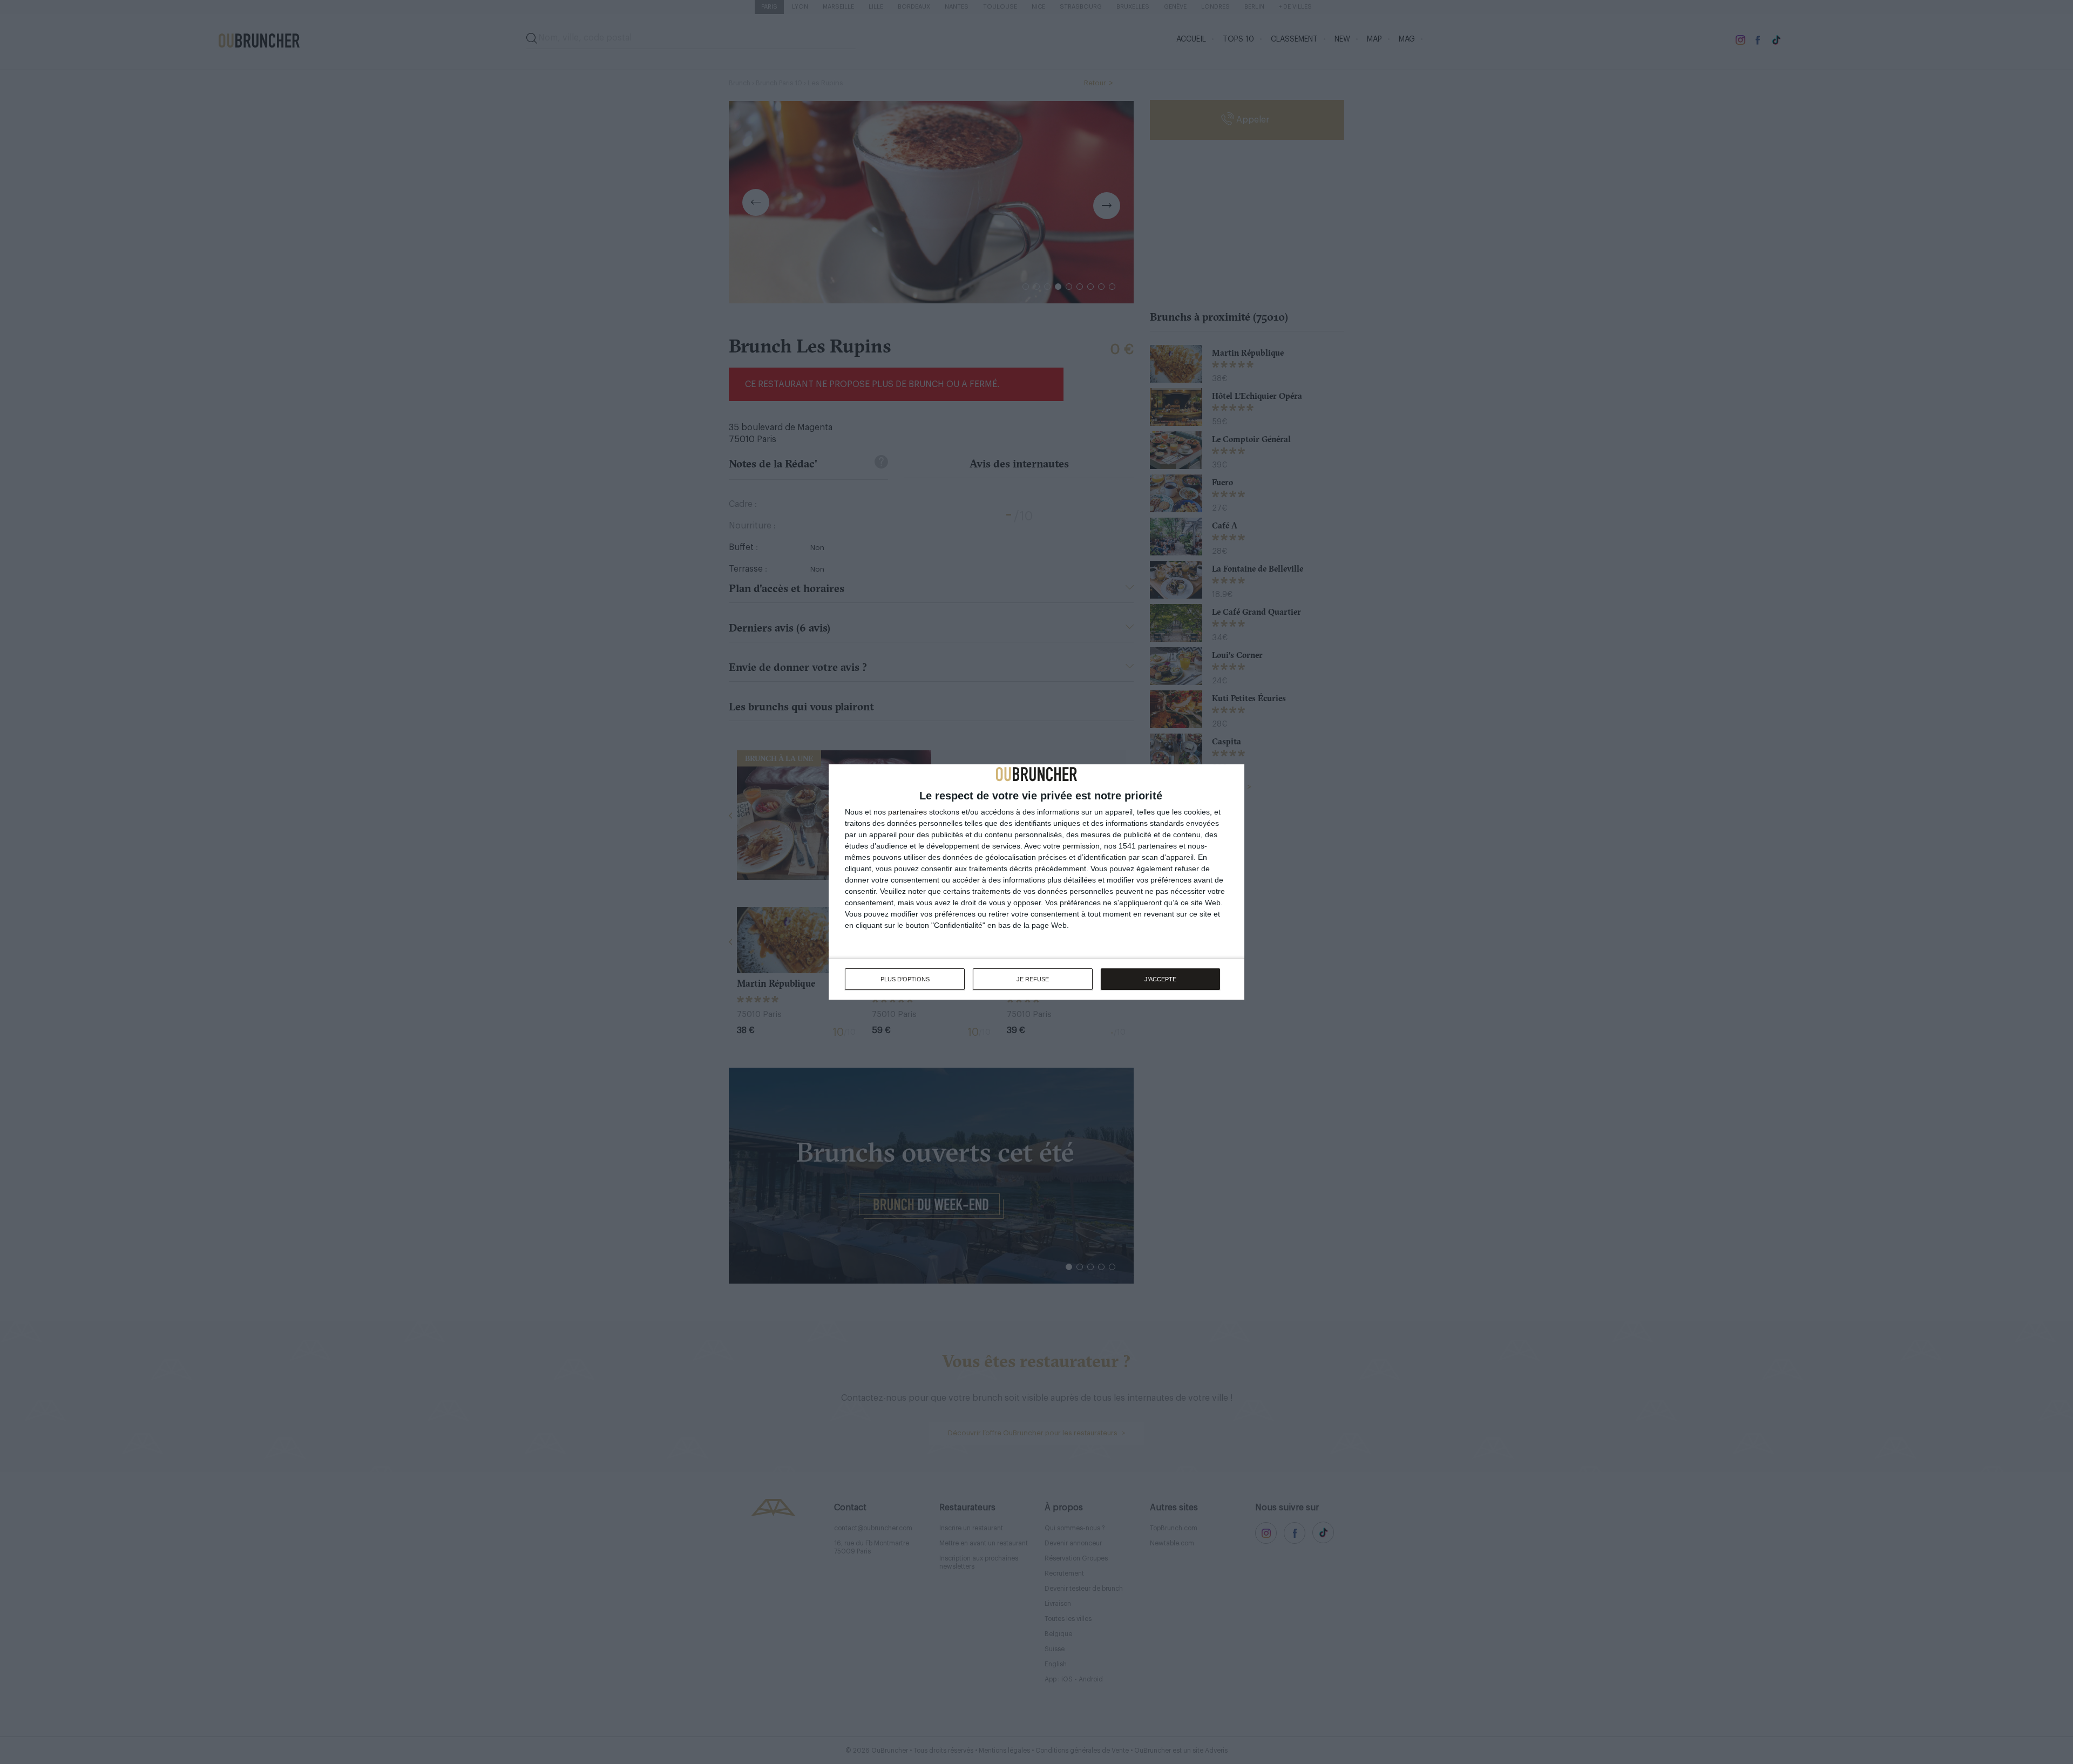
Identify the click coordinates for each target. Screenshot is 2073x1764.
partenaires (907, 812)
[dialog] (1036, 882)
